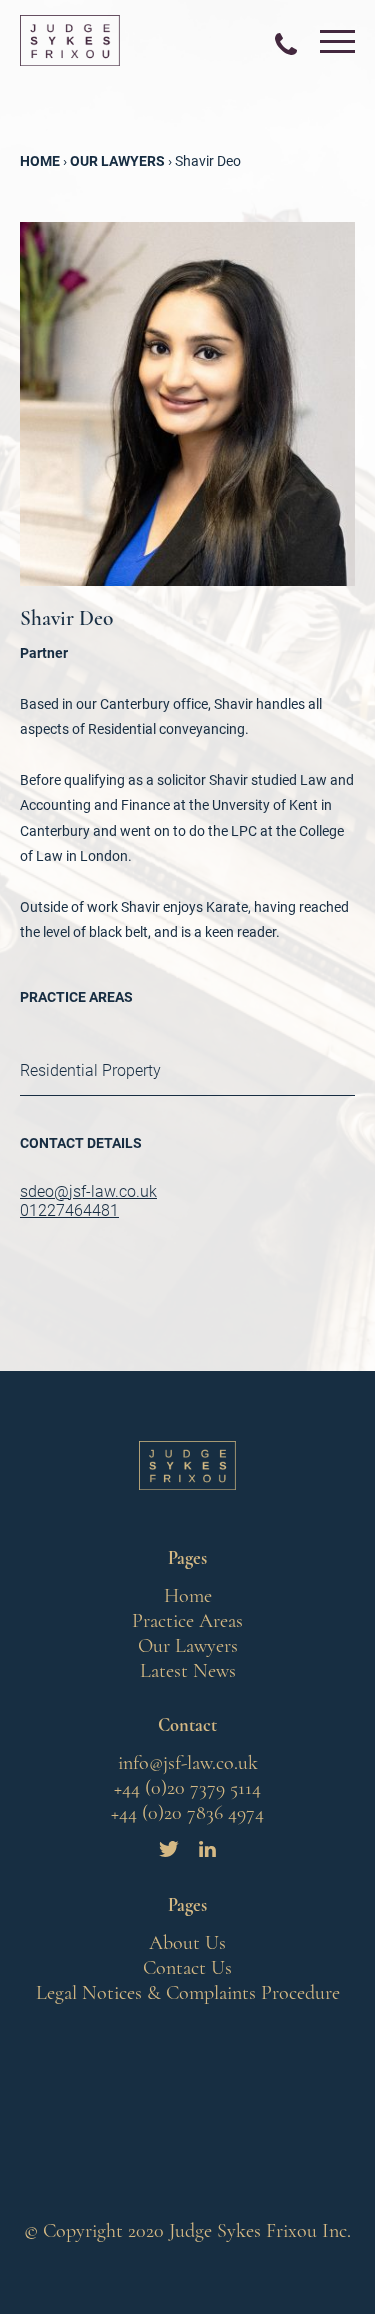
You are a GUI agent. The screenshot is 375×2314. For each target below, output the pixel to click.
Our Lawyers (188, 1646)
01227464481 (69, 1210)
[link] (286, 45)
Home (188, 1596)
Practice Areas (187, 1621)
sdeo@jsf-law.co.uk (88, 1191)
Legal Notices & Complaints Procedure (188, 1993)
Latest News (188, 1671)
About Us (187, 1943)
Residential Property (90, 1070)
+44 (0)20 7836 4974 (187, 1813)
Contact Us (187, 1968)
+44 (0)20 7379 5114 (187, 1788)
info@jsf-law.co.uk (188, 1763)
